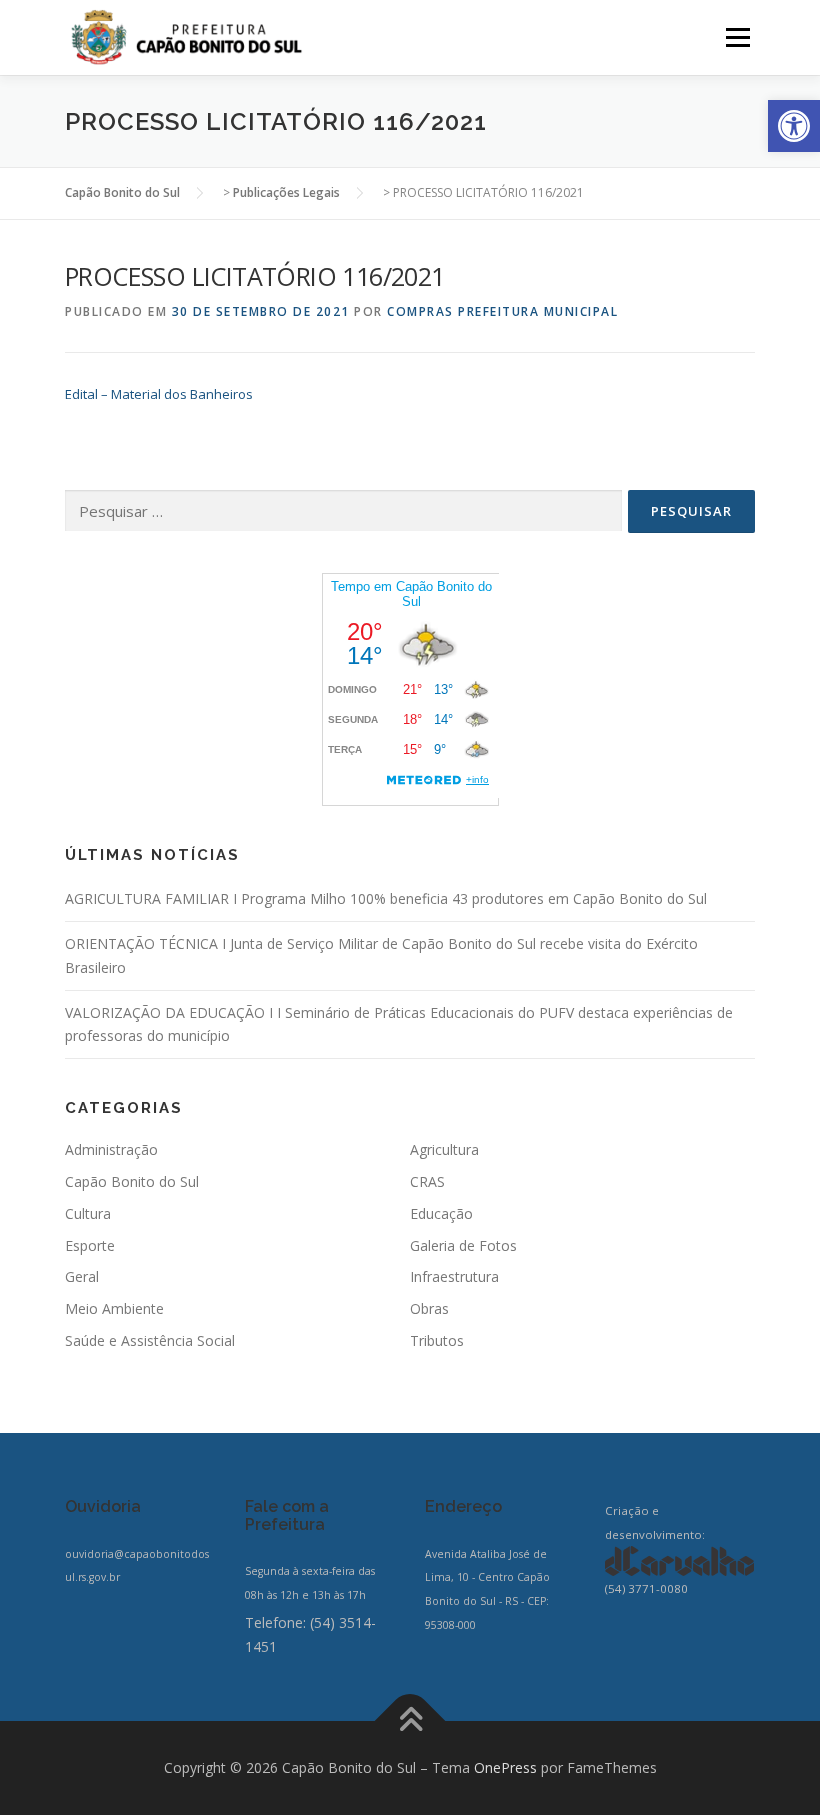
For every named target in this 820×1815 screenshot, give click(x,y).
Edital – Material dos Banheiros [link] (159, 394)
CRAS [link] (427, 1181)
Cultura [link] (88, 1213)
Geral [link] (82, 1276)
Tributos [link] (437, 1340)
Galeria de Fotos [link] (463, 1245)
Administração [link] (111, 1149)
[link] (794, 126)
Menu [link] (737, 37)
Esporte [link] (90, 1245)
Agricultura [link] (444, 1149)
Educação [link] (441, 1213)
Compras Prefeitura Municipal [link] (502, 311)
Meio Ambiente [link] (114, 1308)
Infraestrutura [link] (454, 1276)
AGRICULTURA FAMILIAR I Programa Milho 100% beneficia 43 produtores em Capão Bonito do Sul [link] (386, 898)
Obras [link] (429, 1308)
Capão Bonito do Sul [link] (132, 1181)
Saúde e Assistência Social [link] (150, 1340)
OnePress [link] (505, 1767)
